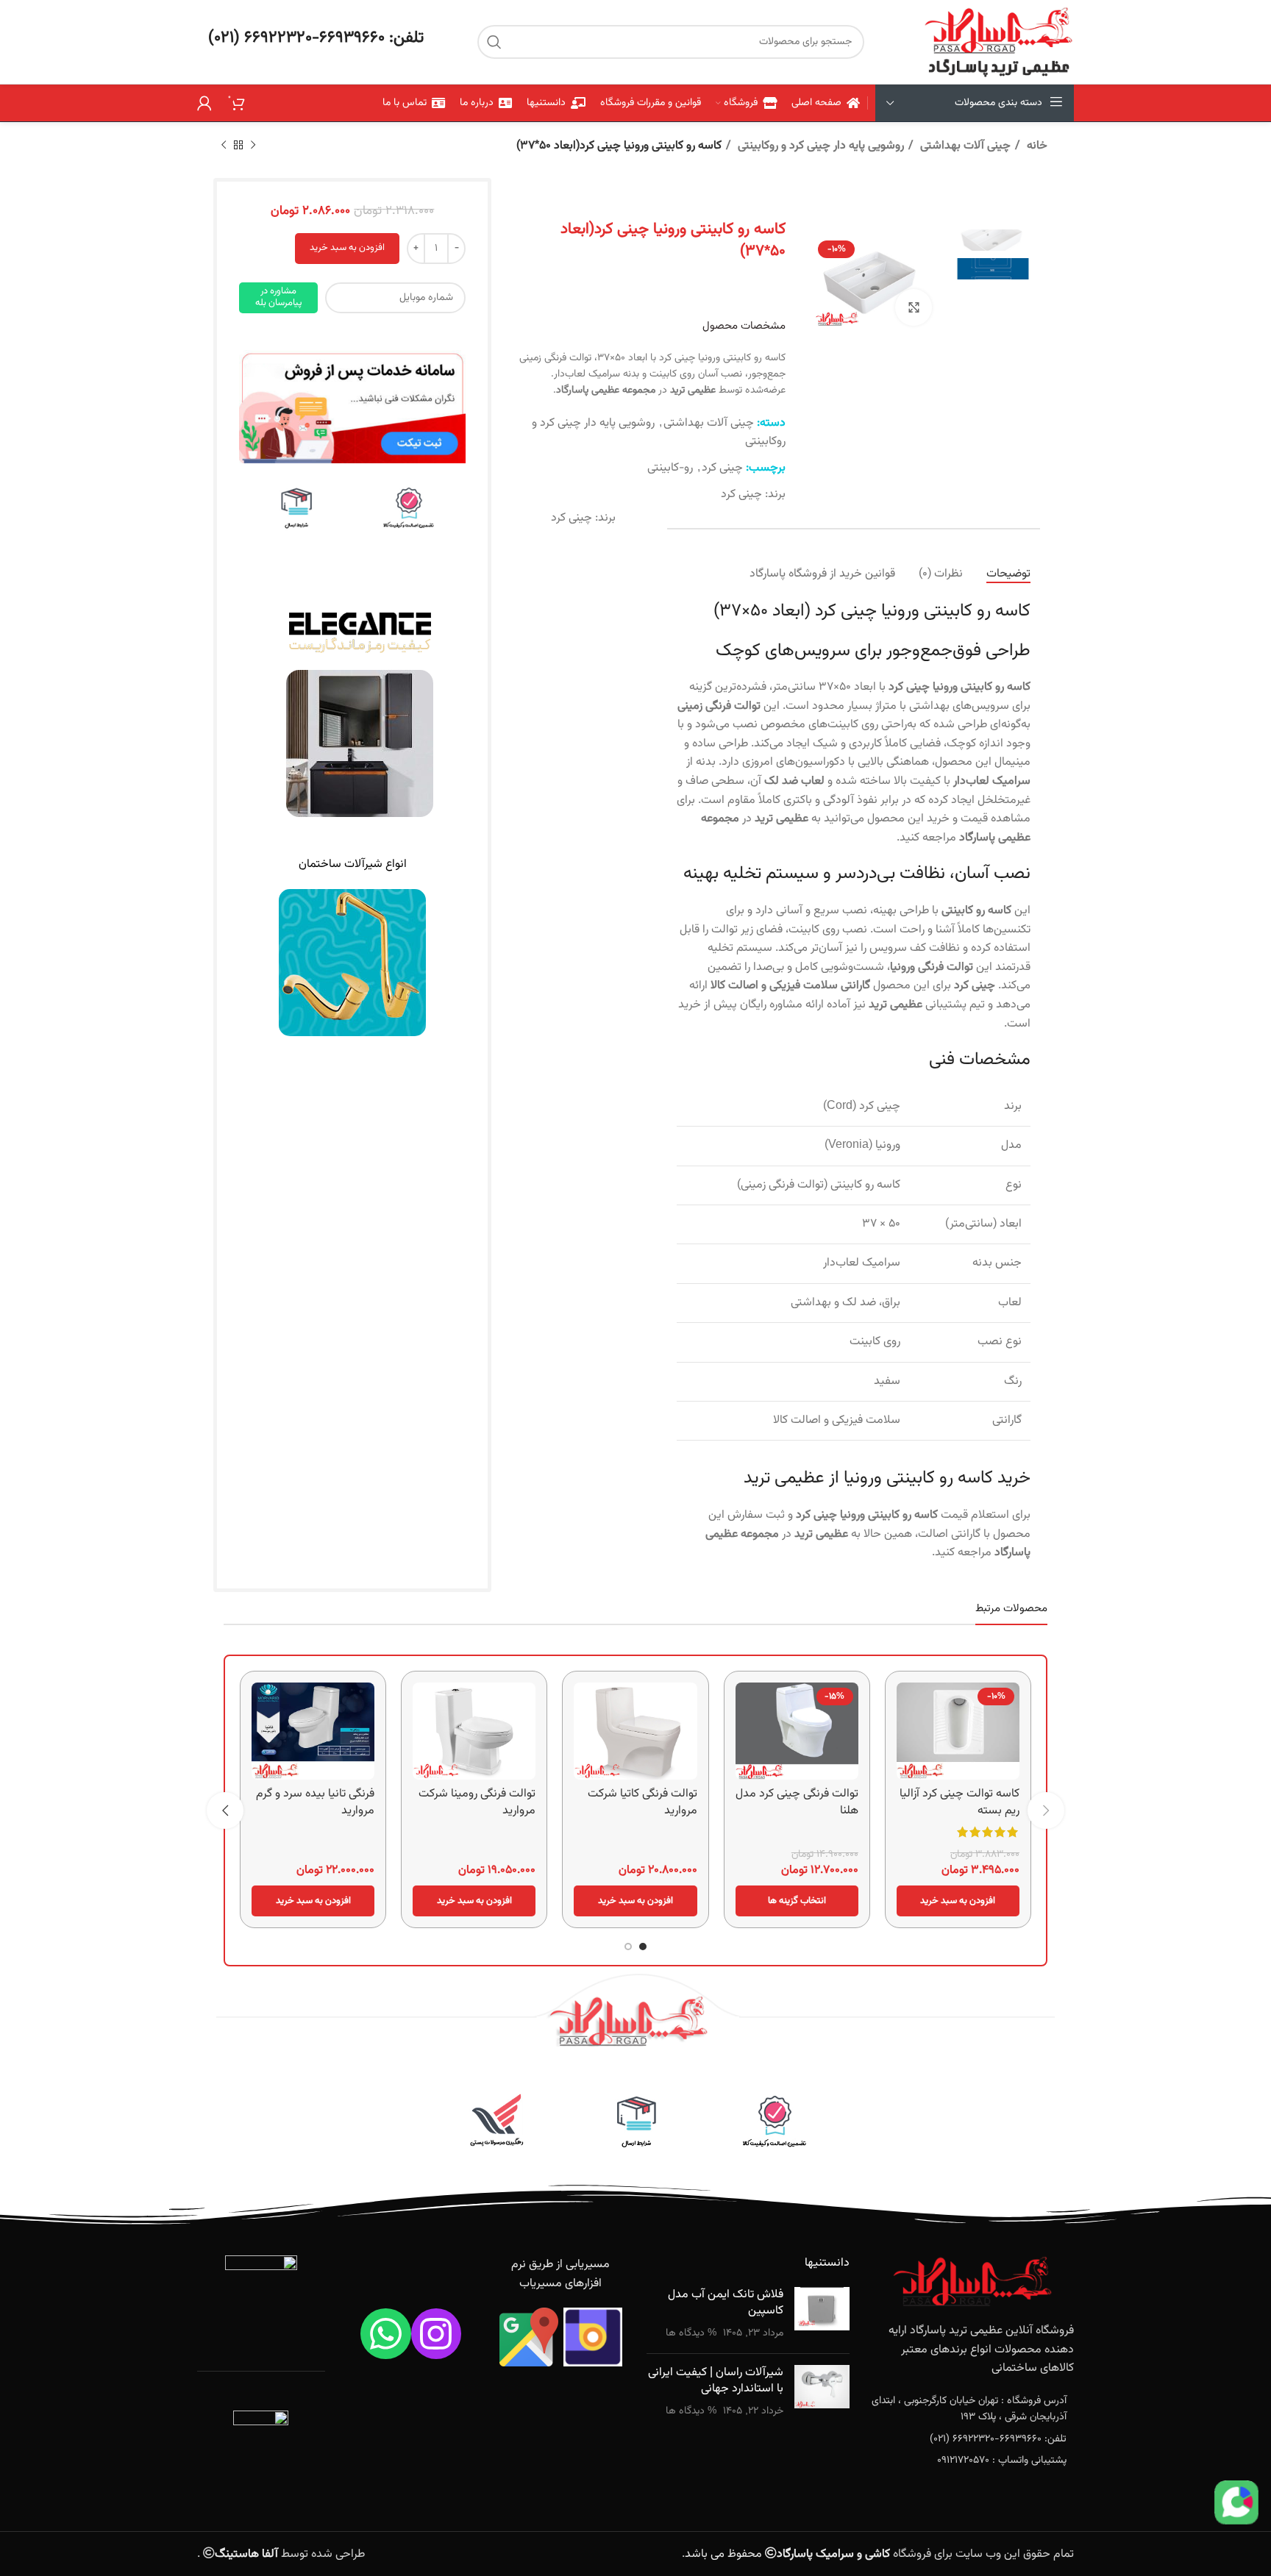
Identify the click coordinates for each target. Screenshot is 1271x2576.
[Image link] (352, 407)
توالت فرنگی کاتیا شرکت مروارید (642, 1802)
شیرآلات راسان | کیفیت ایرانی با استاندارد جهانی (716, 2381)
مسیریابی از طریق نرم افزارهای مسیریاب (560, 2274)
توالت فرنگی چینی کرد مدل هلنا (797, 1802)
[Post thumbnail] (822, 2315)
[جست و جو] (494, 42)
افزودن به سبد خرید (347, 248)
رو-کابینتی (670, 468)
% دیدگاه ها (691, 2333)
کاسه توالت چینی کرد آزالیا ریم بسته (960, 1802)
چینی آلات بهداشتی (964, 146)
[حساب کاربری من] (204, 103)
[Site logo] (998, 42)
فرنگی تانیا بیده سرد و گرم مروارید (315, 1802)
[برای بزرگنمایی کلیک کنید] (914, 307)
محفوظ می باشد (787, 2554)
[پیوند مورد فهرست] (973, 2409)
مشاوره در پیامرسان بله (279, 297)
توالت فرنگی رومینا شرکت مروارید (477, 1802)
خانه (1036, 146)
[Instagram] (437, 2334)
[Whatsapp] (386, 2334)
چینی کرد (722, 468)
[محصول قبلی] (253, 146)
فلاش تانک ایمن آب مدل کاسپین (726, 2303)
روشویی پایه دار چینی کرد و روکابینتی (819, 146)
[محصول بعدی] (224, 146)
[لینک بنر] (409, 509)
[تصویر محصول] (797, 1731)
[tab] (1008, 574)
